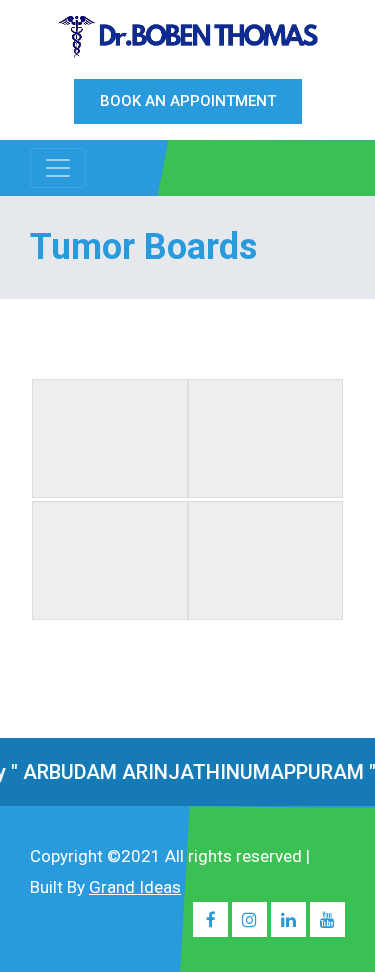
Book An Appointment (188, 101)
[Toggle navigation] (58, 168)
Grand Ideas (135, 887)
